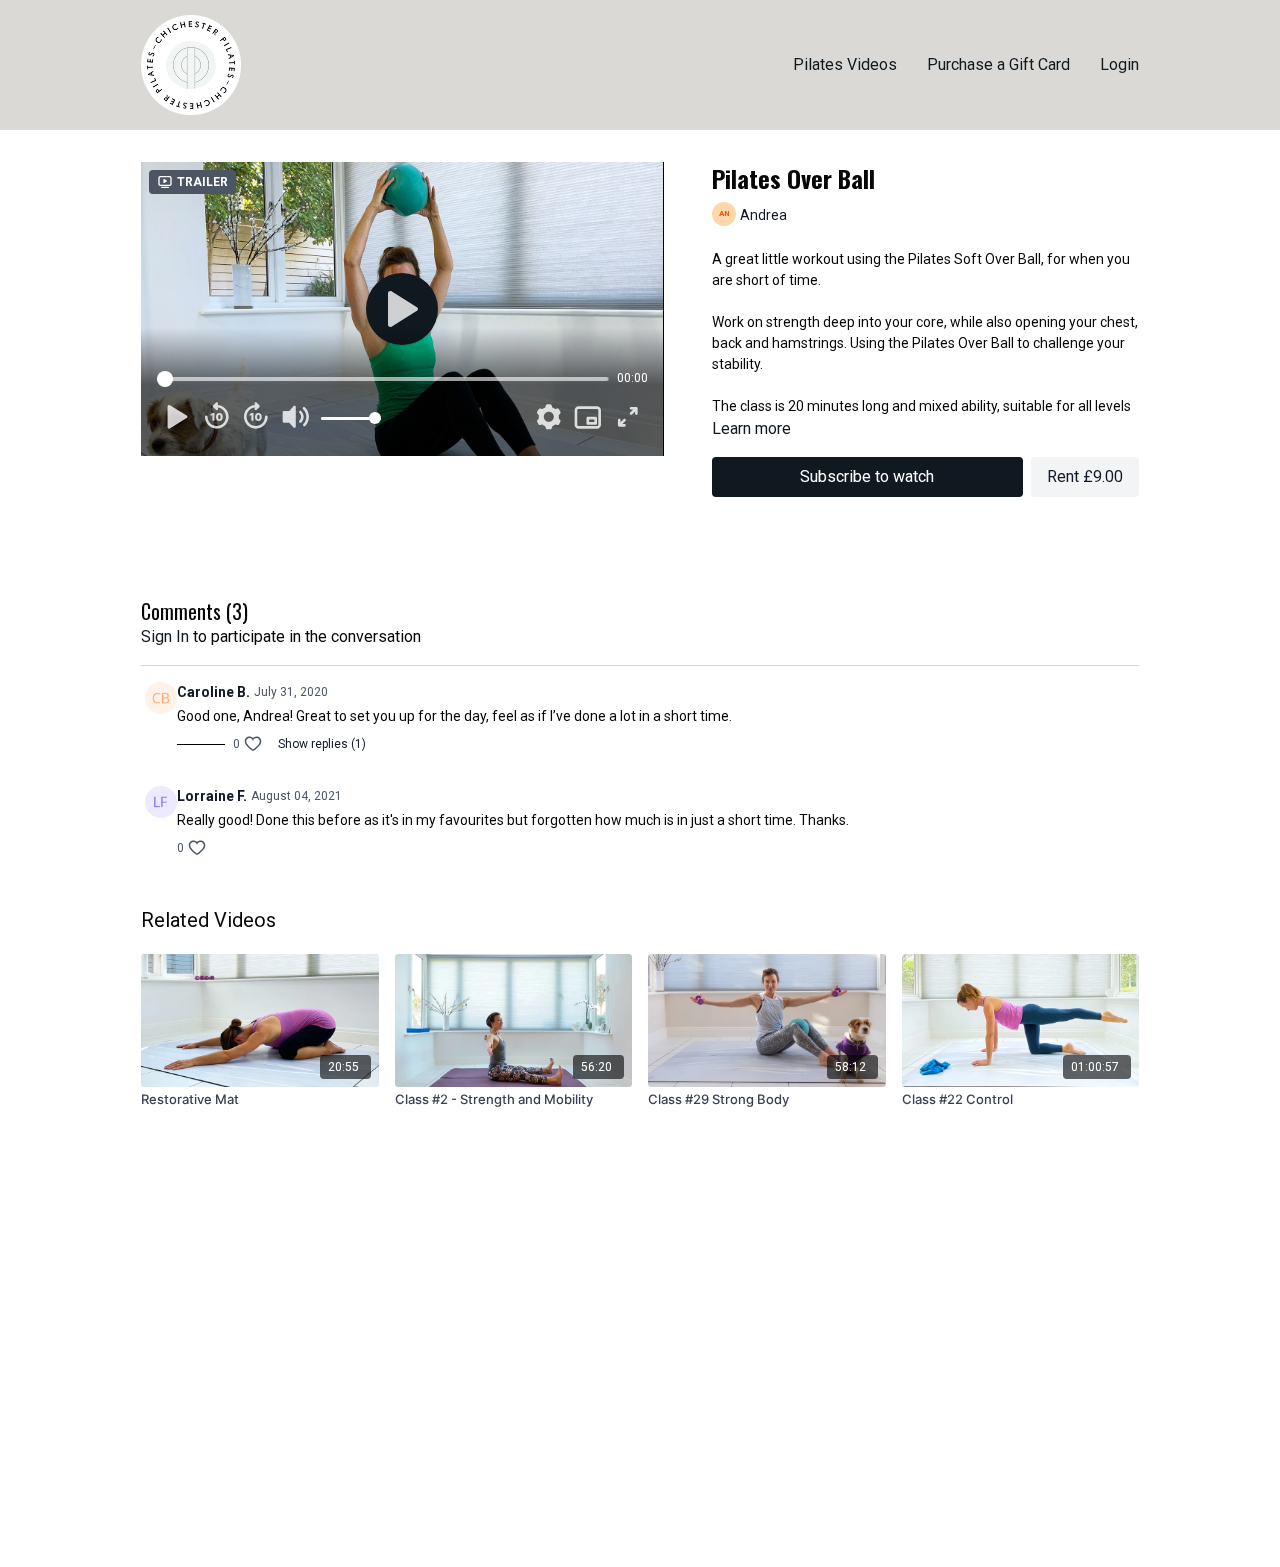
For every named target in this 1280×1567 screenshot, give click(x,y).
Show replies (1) (322, 744)
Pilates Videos (845, 64)
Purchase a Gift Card (998, 64)
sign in (165, 636)
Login (1119, 64)
